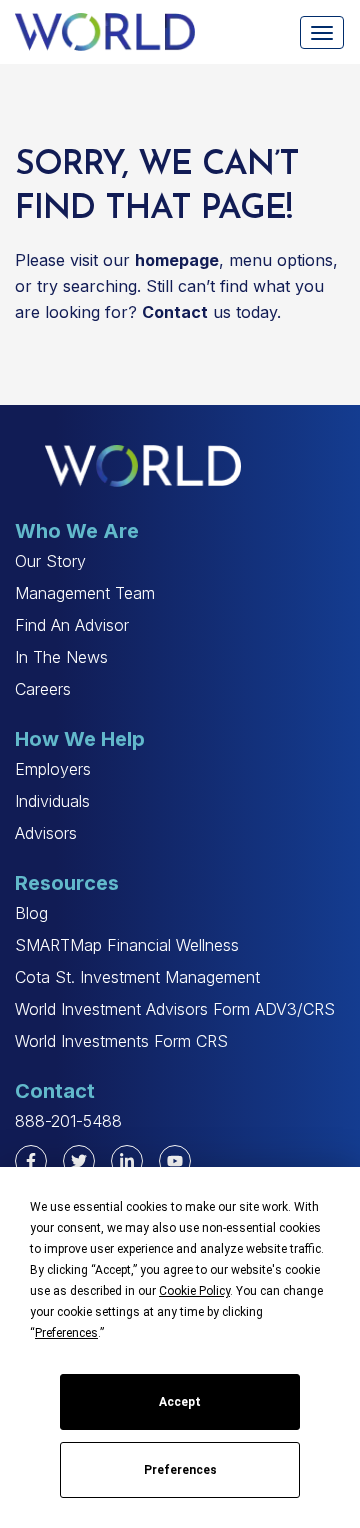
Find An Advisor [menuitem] (72, 625)
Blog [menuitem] (31, 913)
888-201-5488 (68, 1121)
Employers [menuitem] (53, 769)
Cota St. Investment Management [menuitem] (137, 977)
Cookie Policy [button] (194, 1291)
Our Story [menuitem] (50, 561)
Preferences (180, 1470)
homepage (177, 260)
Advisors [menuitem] (46, 833)
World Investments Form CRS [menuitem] (121, 1041)
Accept (180, 1402)
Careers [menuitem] (43, 689)
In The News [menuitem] (61, 657)
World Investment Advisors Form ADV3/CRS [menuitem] (175, 1009)
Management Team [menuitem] (85, 593)
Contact (175, 312)
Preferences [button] (66, 1333)
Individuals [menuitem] (52, 801)
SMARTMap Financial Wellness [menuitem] (127, 945)
